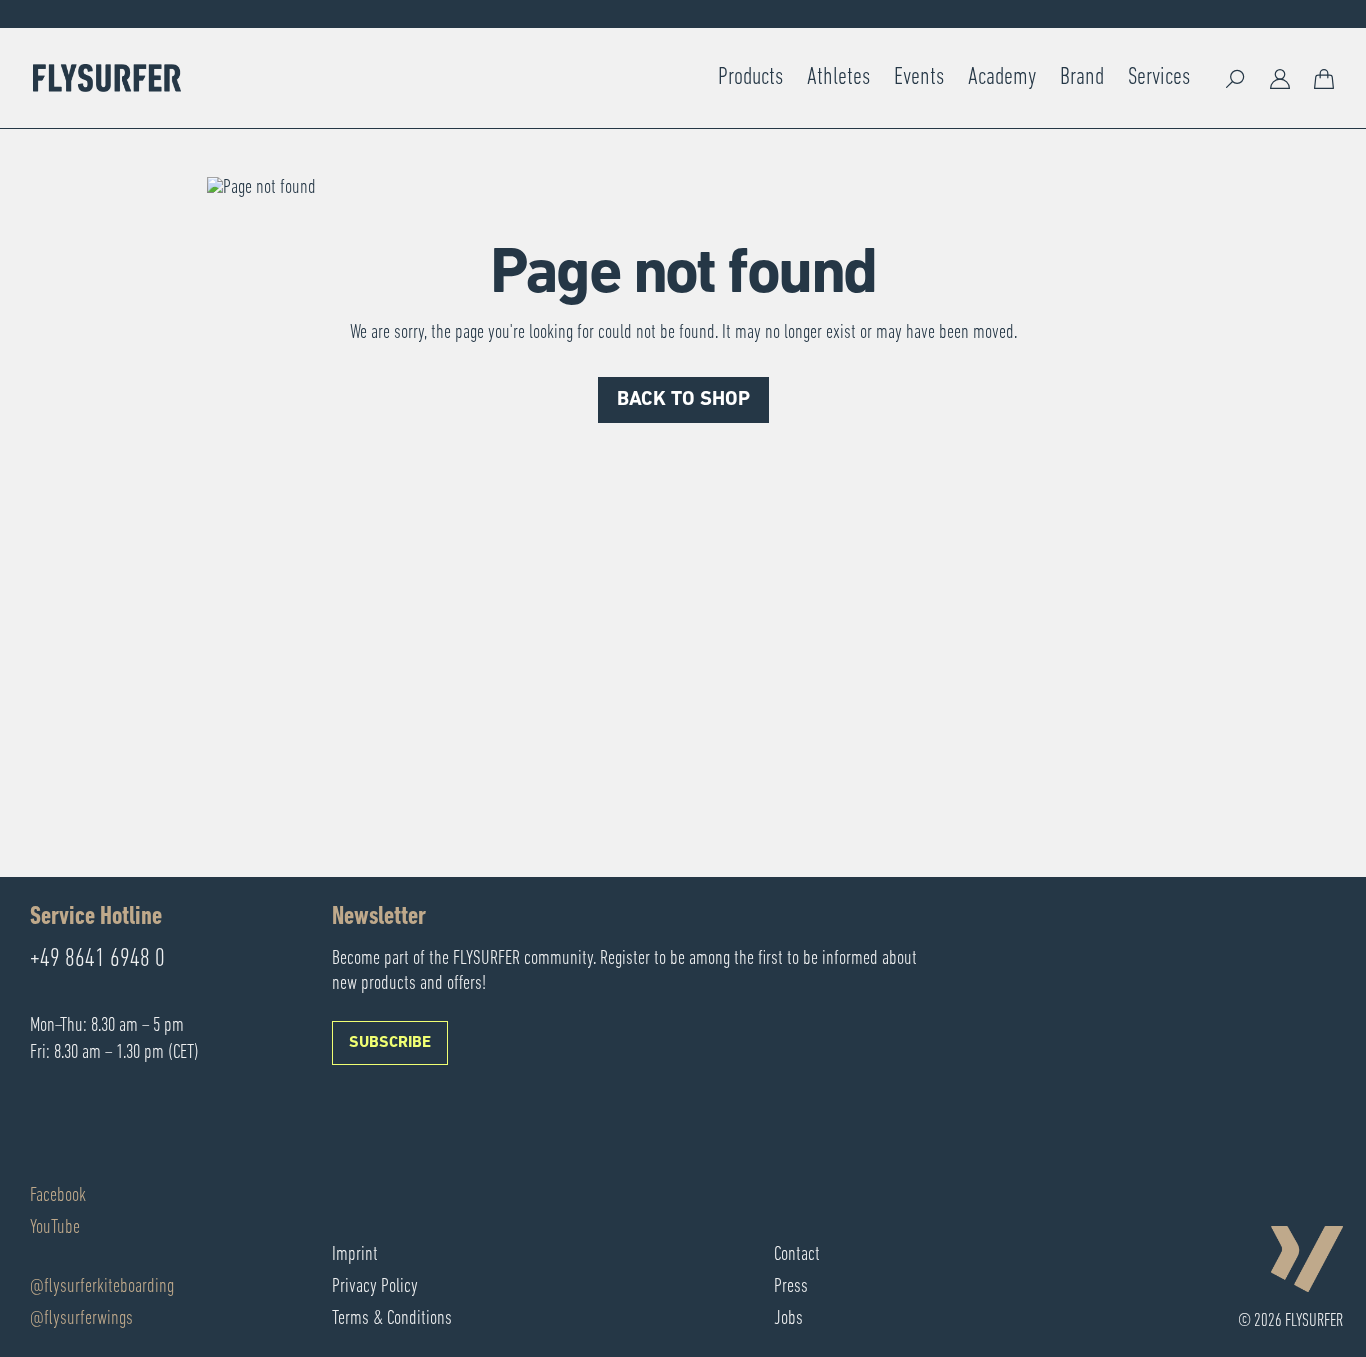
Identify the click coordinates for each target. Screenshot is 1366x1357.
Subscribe (390, 1043)
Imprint (355, 1255)
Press (791, 1287)
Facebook (58, 1196)
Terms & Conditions (392, 1319)
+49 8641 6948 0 (97, 960)
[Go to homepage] (107, 78)
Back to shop (683, 400)
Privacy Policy (375, 1287)
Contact (797, 1255)
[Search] (1236, 78)
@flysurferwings (81, 1319)
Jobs (788, 1319)
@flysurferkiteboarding (102, 1287)
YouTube (55, 1228)
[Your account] (1280, 78)
